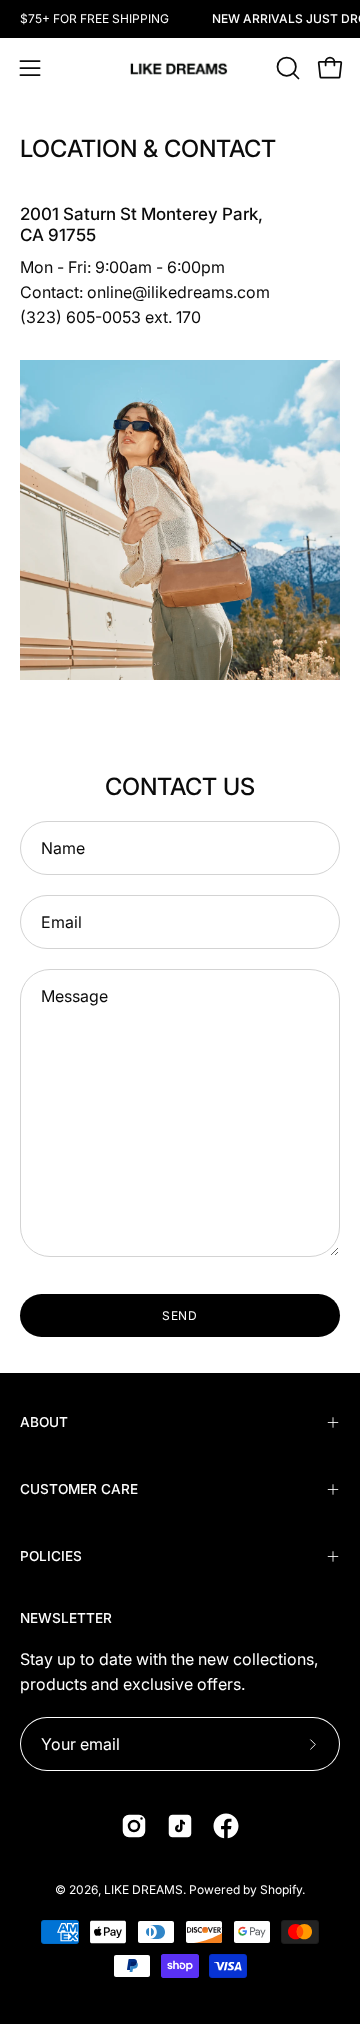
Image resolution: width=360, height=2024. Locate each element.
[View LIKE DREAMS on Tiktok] (180, 1826)
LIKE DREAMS (143, 1889)
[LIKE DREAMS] (180, 68)
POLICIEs (51, 1556)
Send (180, 1315)
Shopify (281, 1889)
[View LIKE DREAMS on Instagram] (134, 1826)
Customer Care (79, 1489)
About (44, 1422)
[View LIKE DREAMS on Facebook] (226, 1826)
